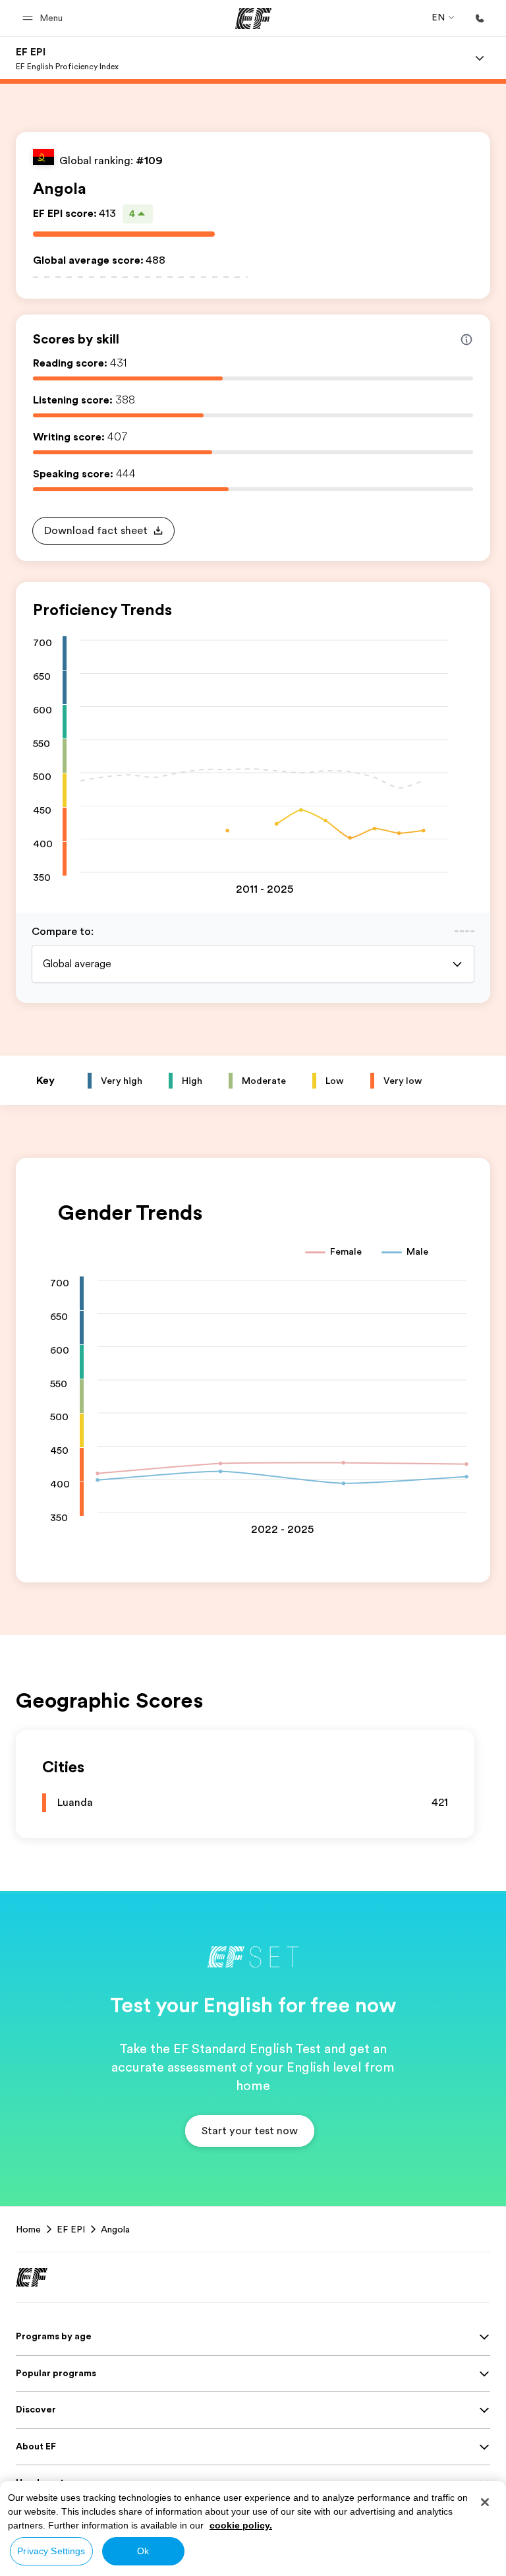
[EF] (253, 18)
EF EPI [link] (71, 2229)
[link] (67, 58)
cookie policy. (241, 2525)
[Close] (485, 2502)
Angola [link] (115, 2229)
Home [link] (28, 2229)
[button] (44, 18)
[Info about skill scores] (466, 340)
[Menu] (480, 58)
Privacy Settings (51, 2551)
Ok (143, 2551)
